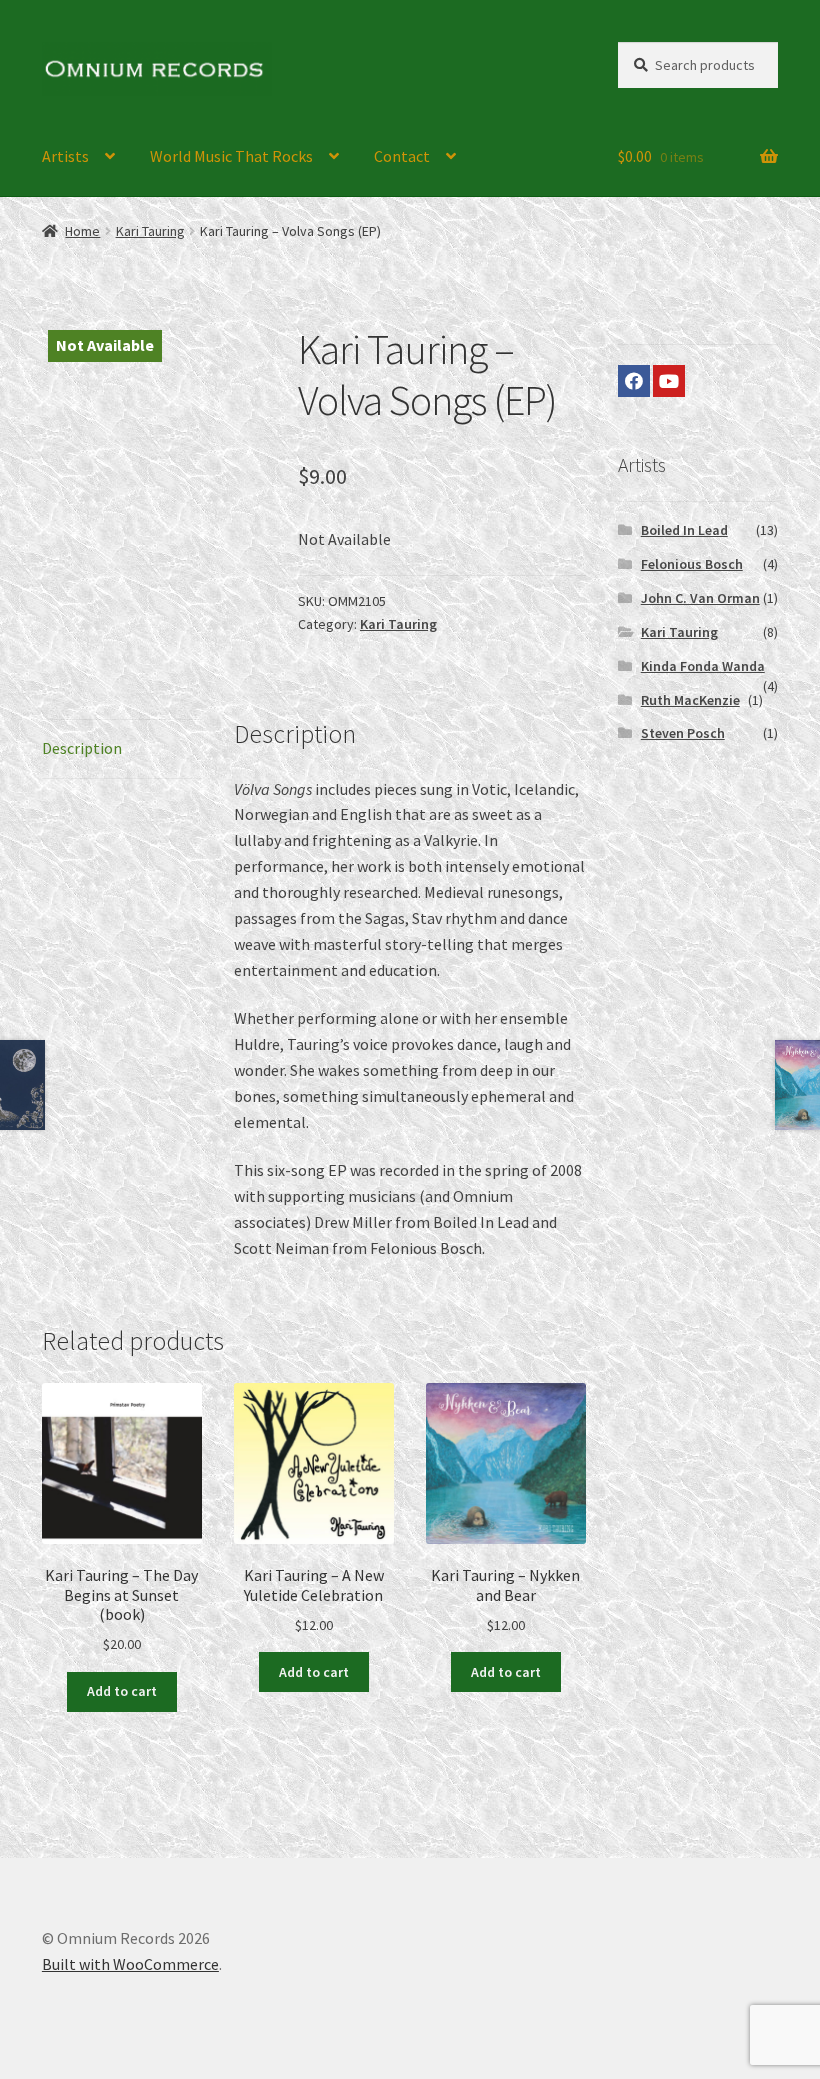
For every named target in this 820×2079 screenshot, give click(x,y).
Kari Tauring (150, 231)
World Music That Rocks (231, 156)
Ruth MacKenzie (690, 700)
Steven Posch (683, 733)
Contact (402, 156)
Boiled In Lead (684, 530)
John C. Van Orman (700, 598)
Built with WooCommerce (130, 1964)
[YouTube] (669, 381)
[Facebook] (634, 381)
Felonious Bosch (692, 564)
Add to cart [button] (122, 1691)
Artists (65, 156)
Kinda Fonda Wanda (703, 666)
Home (82, 231)
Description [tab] (82, 748)
